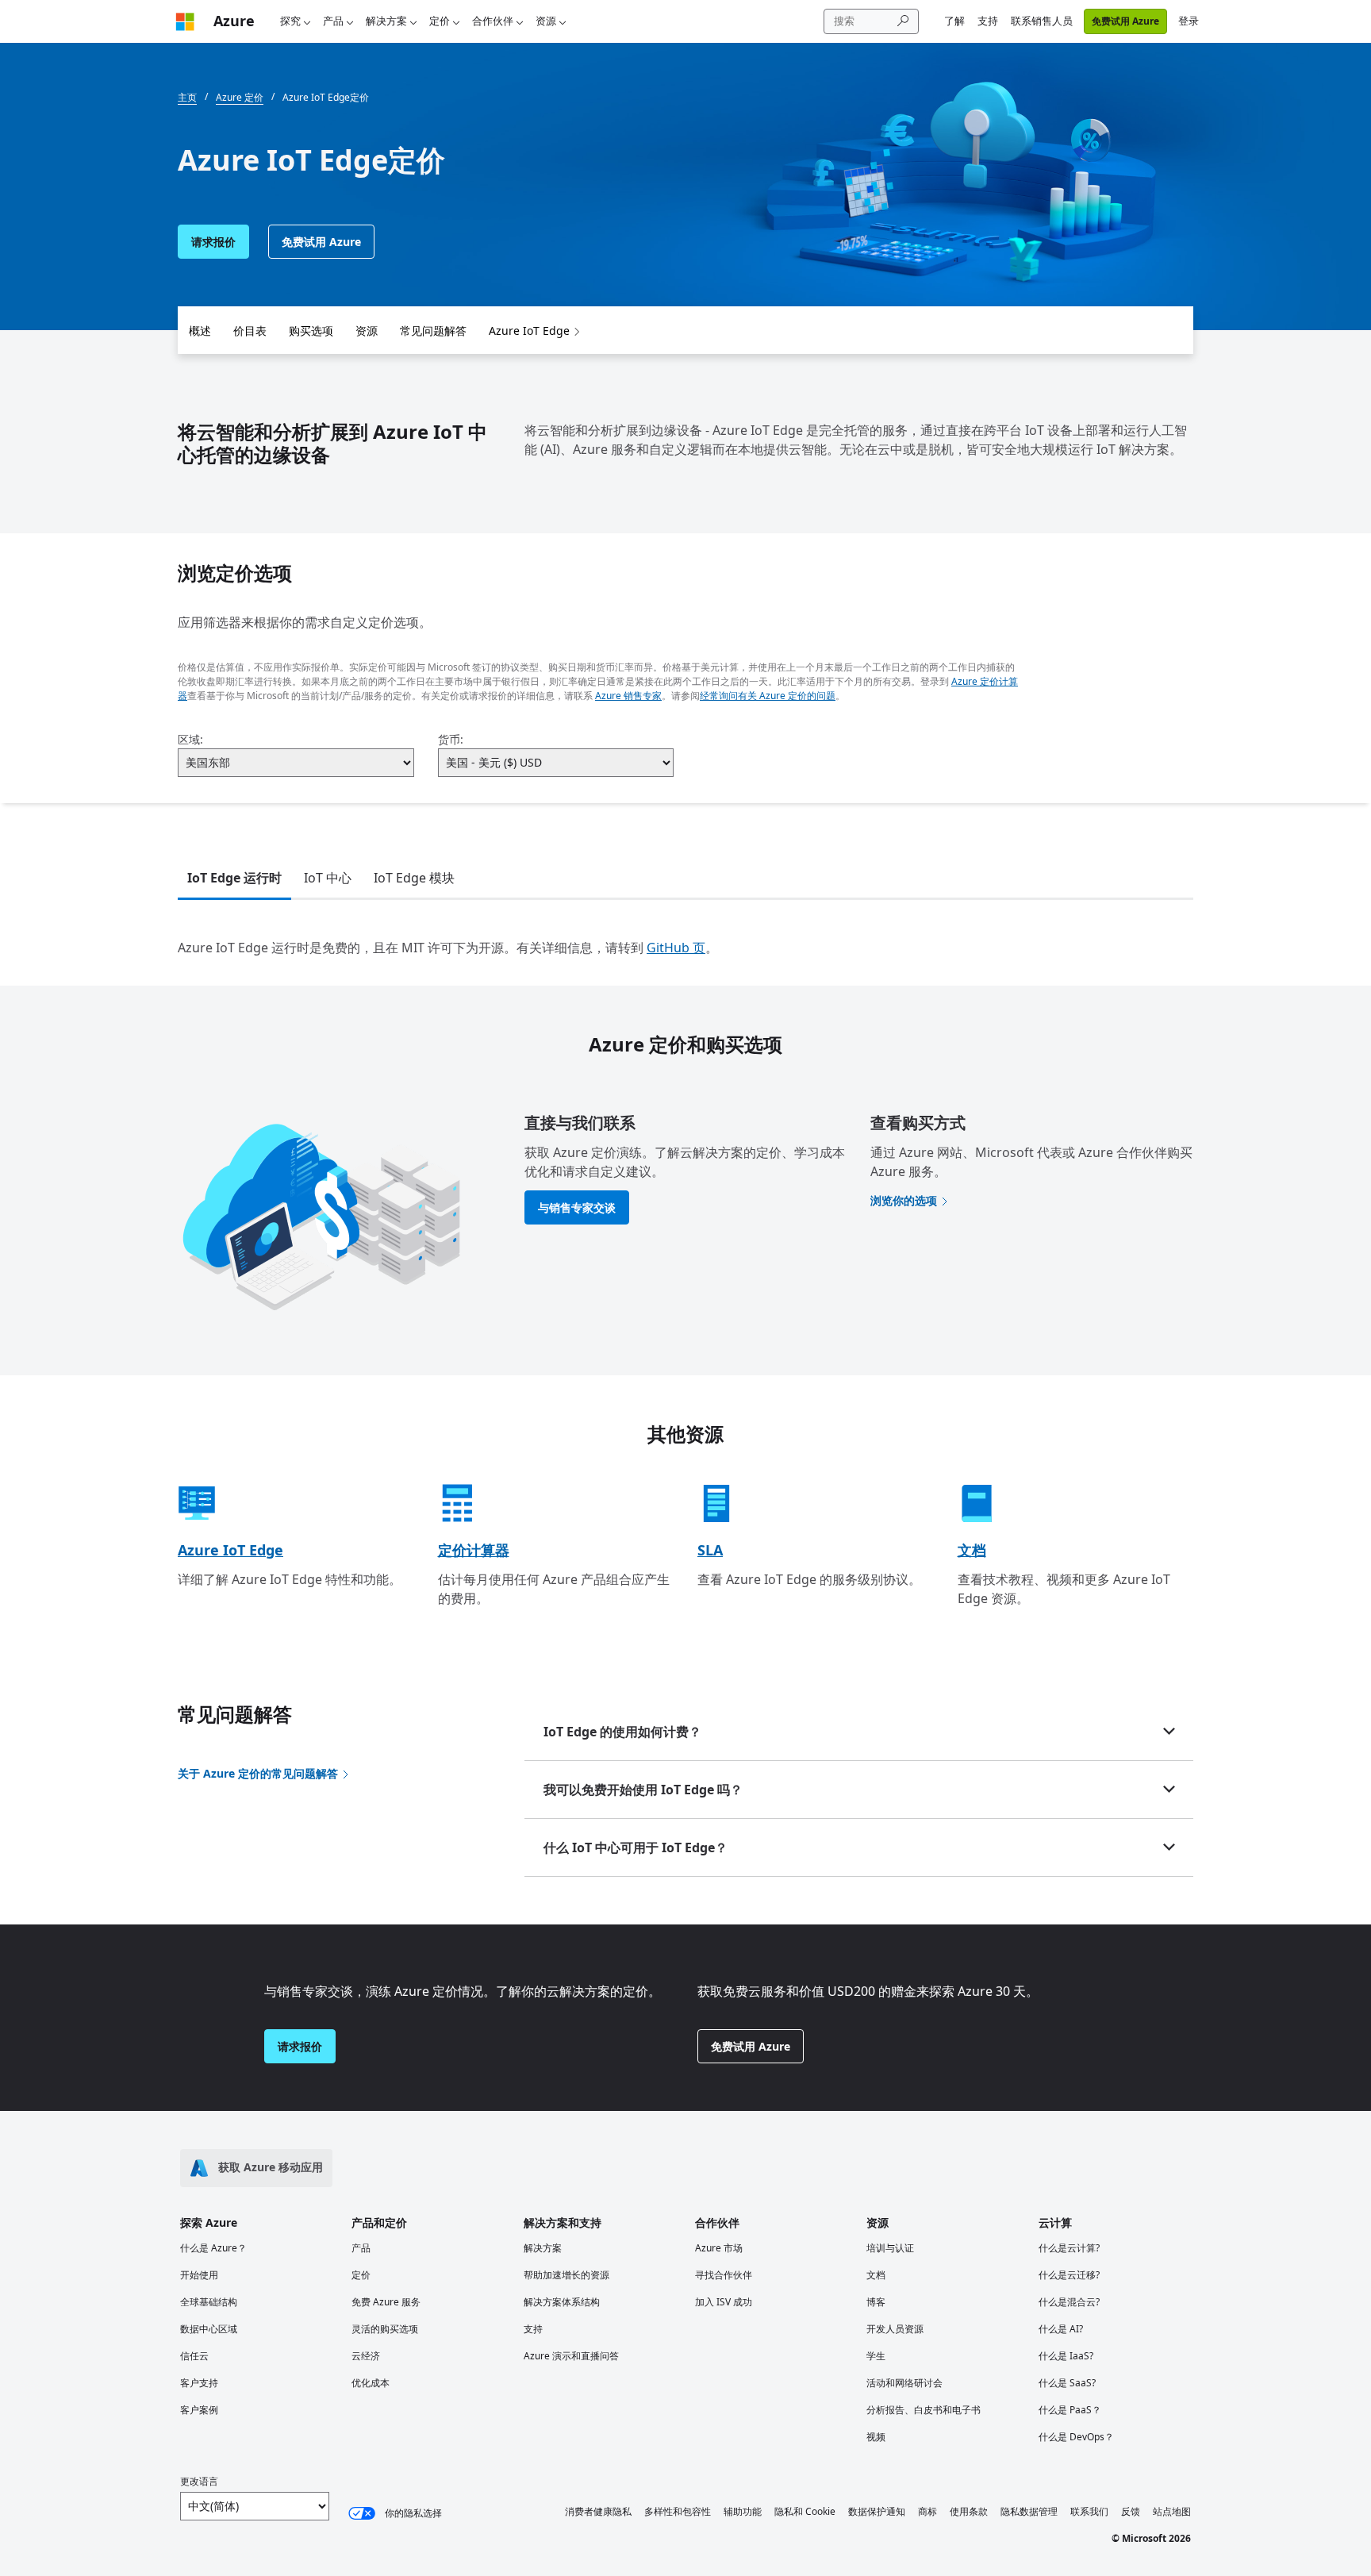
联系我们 (1089, 2511)
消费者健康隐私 (598, 2511)
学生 (876, 2356)
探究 (290, 21)
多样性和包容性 (678, 2511)
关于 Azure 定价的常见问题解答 (258, 1773)
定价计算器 (474, 1550)
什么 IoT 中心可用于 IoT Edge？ (636, 1847)
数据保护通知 (877, 2511)
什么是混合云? (1069, 2302)
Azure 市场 (719, 2248)
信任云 (194, 2356)
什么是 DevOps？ (1076, 2437)
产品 (333, 21)
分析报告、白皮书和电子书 (924, 2410)
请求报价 (213, 242)
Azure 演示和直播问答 (571, 2356)
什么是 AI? (1061, 2329)
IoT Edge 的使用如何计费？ (622, 1732)
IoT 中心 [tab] (328, 878)
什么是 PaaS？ (1070, 2410)
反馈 (1131, 2511)
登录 (1189, 21)
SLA (710, 1550)
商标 (927, 2511)
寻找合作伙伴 (724, 2275)
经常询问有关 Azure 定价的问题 (768, 696)
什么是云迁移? (1069, 2275)
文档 (972, 1550)
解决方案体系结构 (562, 2302)
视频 (876, 2437)
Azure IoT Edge (529, 331)
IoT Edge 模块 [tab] (414, 878)
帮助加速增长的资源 (566, 2275)
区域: (190, 739)
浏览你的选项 (904, 1200)
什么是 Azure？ (213, 2248)
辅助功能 (743, 2511)
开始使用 (199, 2275)
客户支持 (199, 2383)
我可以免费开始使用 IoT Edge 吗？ (643, 1790)
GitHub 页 (676, 948)
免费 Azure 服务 (386, 2302)
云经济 (366, 2356)
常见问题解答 (433, 331)
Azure (234, 21)
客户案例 (199, 2410)
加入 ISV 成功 (724, 2302)
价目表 (250, 331)
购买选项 (311, 331)
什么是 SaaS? (1067, 2383)
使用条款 (969, 2511)
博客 (876, 2302)
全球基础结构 (209, 2302)
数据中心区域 (209, 2329)
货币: (451, 739)
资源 (546, 21)
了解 (954, 21)
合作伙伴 (493, 21)
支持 (988, 21)
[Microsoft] (185, 21)
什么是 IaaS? (1066, 2356)
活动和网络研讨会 (904, 2383)
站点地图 (1172, 2511)
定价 (440, 21)
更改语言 (199, 2481)
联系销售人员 (1042, 21)
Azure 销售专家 (628, 696)
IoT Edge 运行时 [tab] (234, 878)
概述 (200, 331)
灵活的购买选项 (385, 2329)
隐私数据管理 (1029, 2511)
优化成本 (371, 2383)
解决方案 (386, 21)
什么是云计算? (1069, 2248)
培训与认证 (890, 2248)
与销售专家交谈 (577, 1207)
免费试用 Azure (1125, 21)
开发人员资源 (895, 2329)
